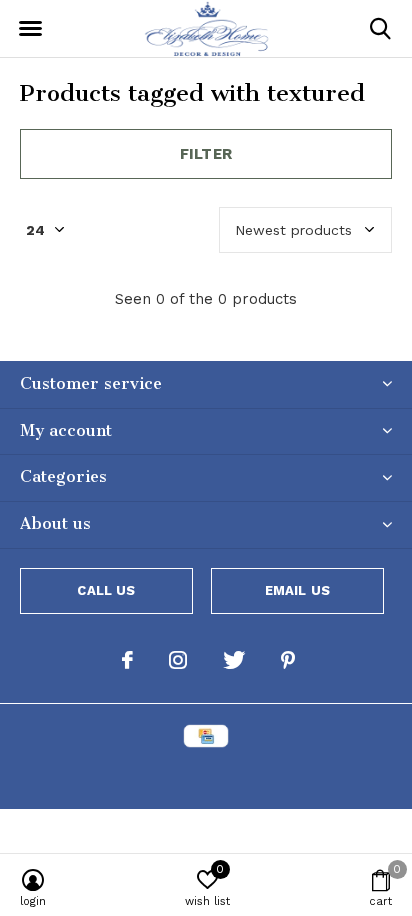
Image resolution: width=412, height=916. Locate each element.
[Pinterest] (288, 660)
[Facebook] (127, 660)
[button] (30, 29)
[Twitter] (234, 660)
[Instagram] (178, 660)
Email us (297, 590)
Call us (106, 590)
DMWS (304, 776)
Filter (206, 154)
